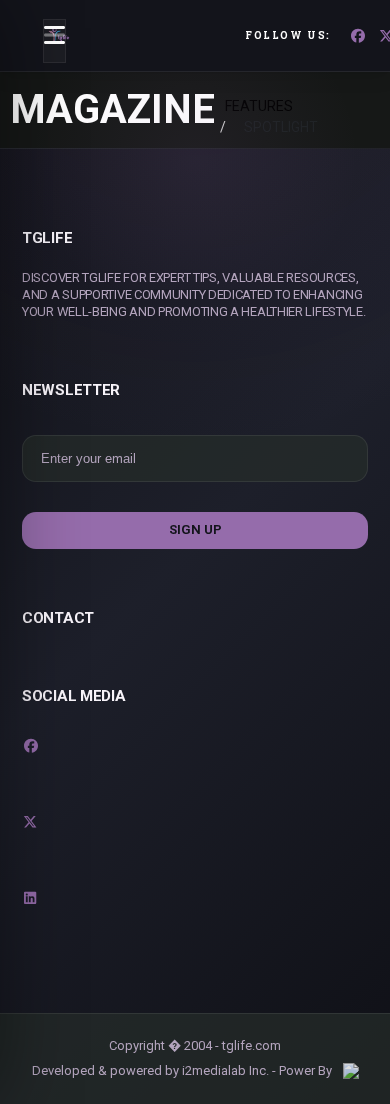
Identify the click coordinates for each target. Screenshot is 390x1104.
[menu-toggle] (54, 41)
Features (259, 106)
